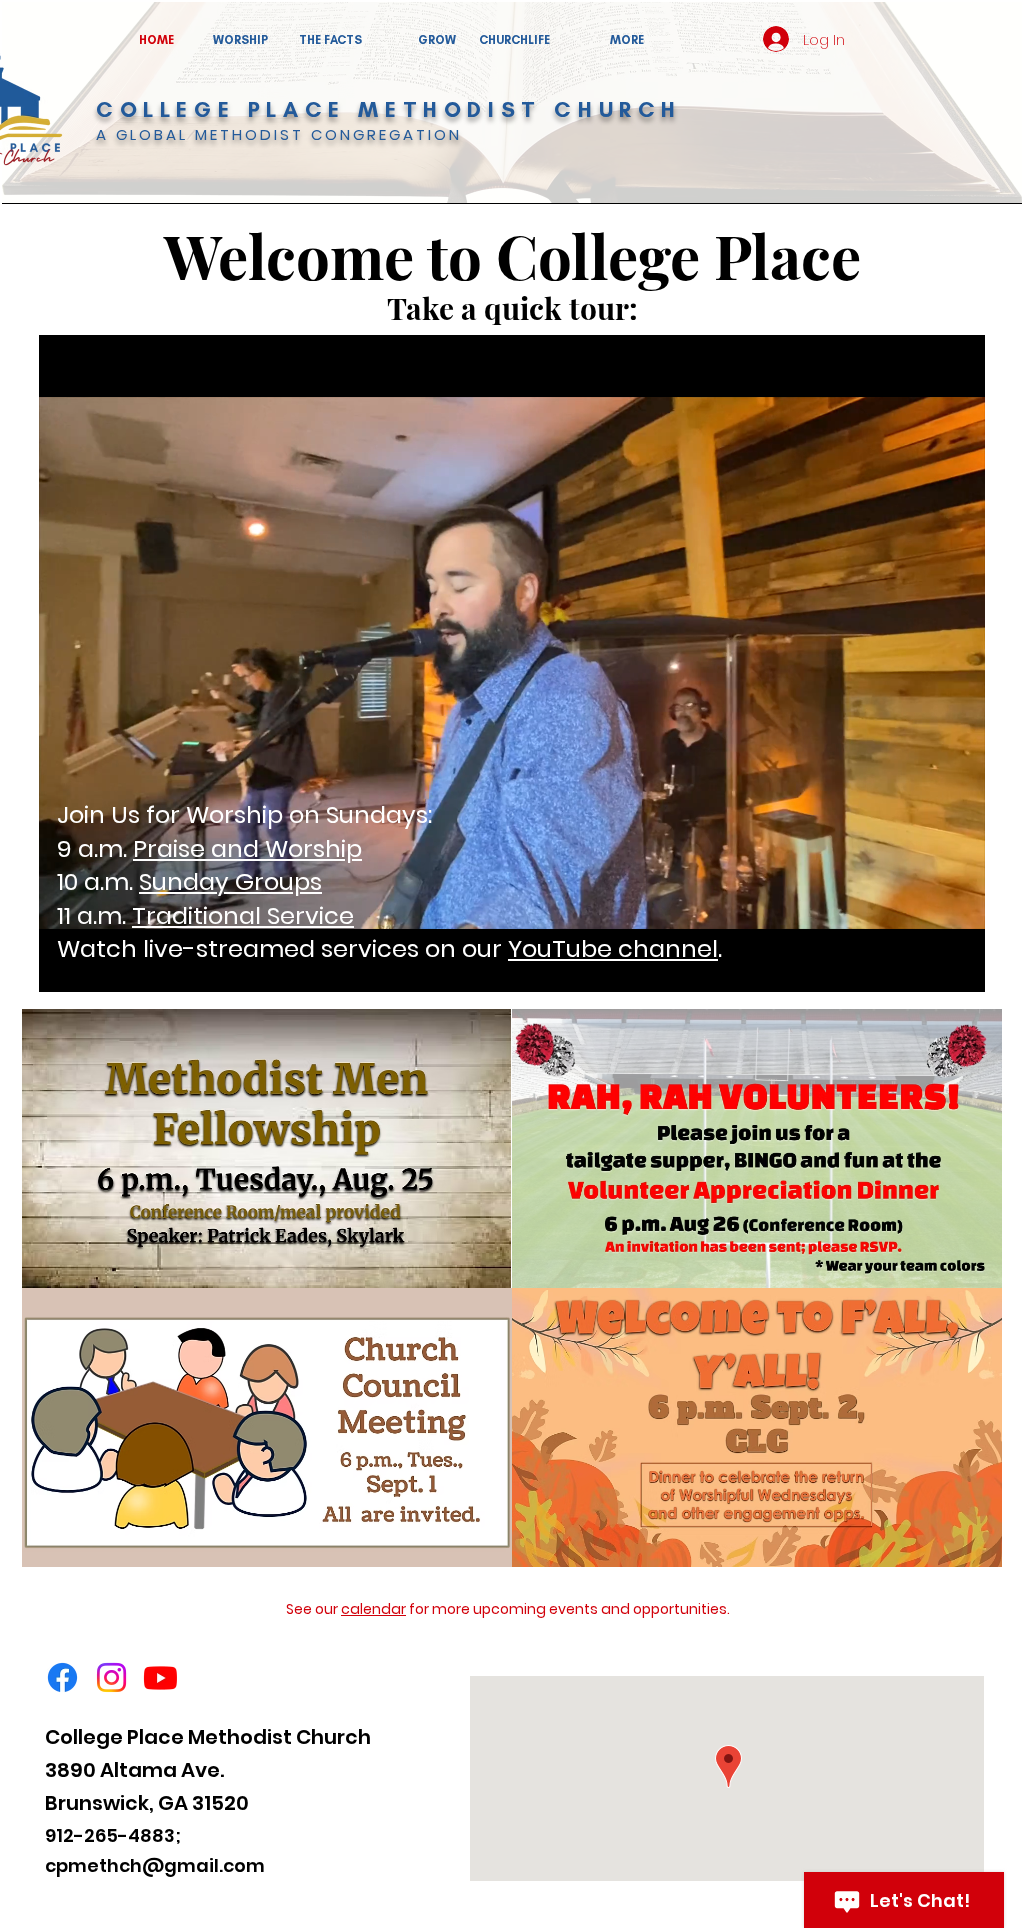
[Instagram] (111, 1677)
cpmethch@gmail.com (155, 1865)
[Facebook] (62, 1677)
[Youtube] (160, 1677)
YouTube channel (613, 948)
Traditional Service (243, 915)
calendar (373, 1609)
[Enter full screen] (958, 965)
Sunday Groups (230, 881)
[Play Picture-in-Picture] (924, 965)
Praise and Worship (247, 848)
